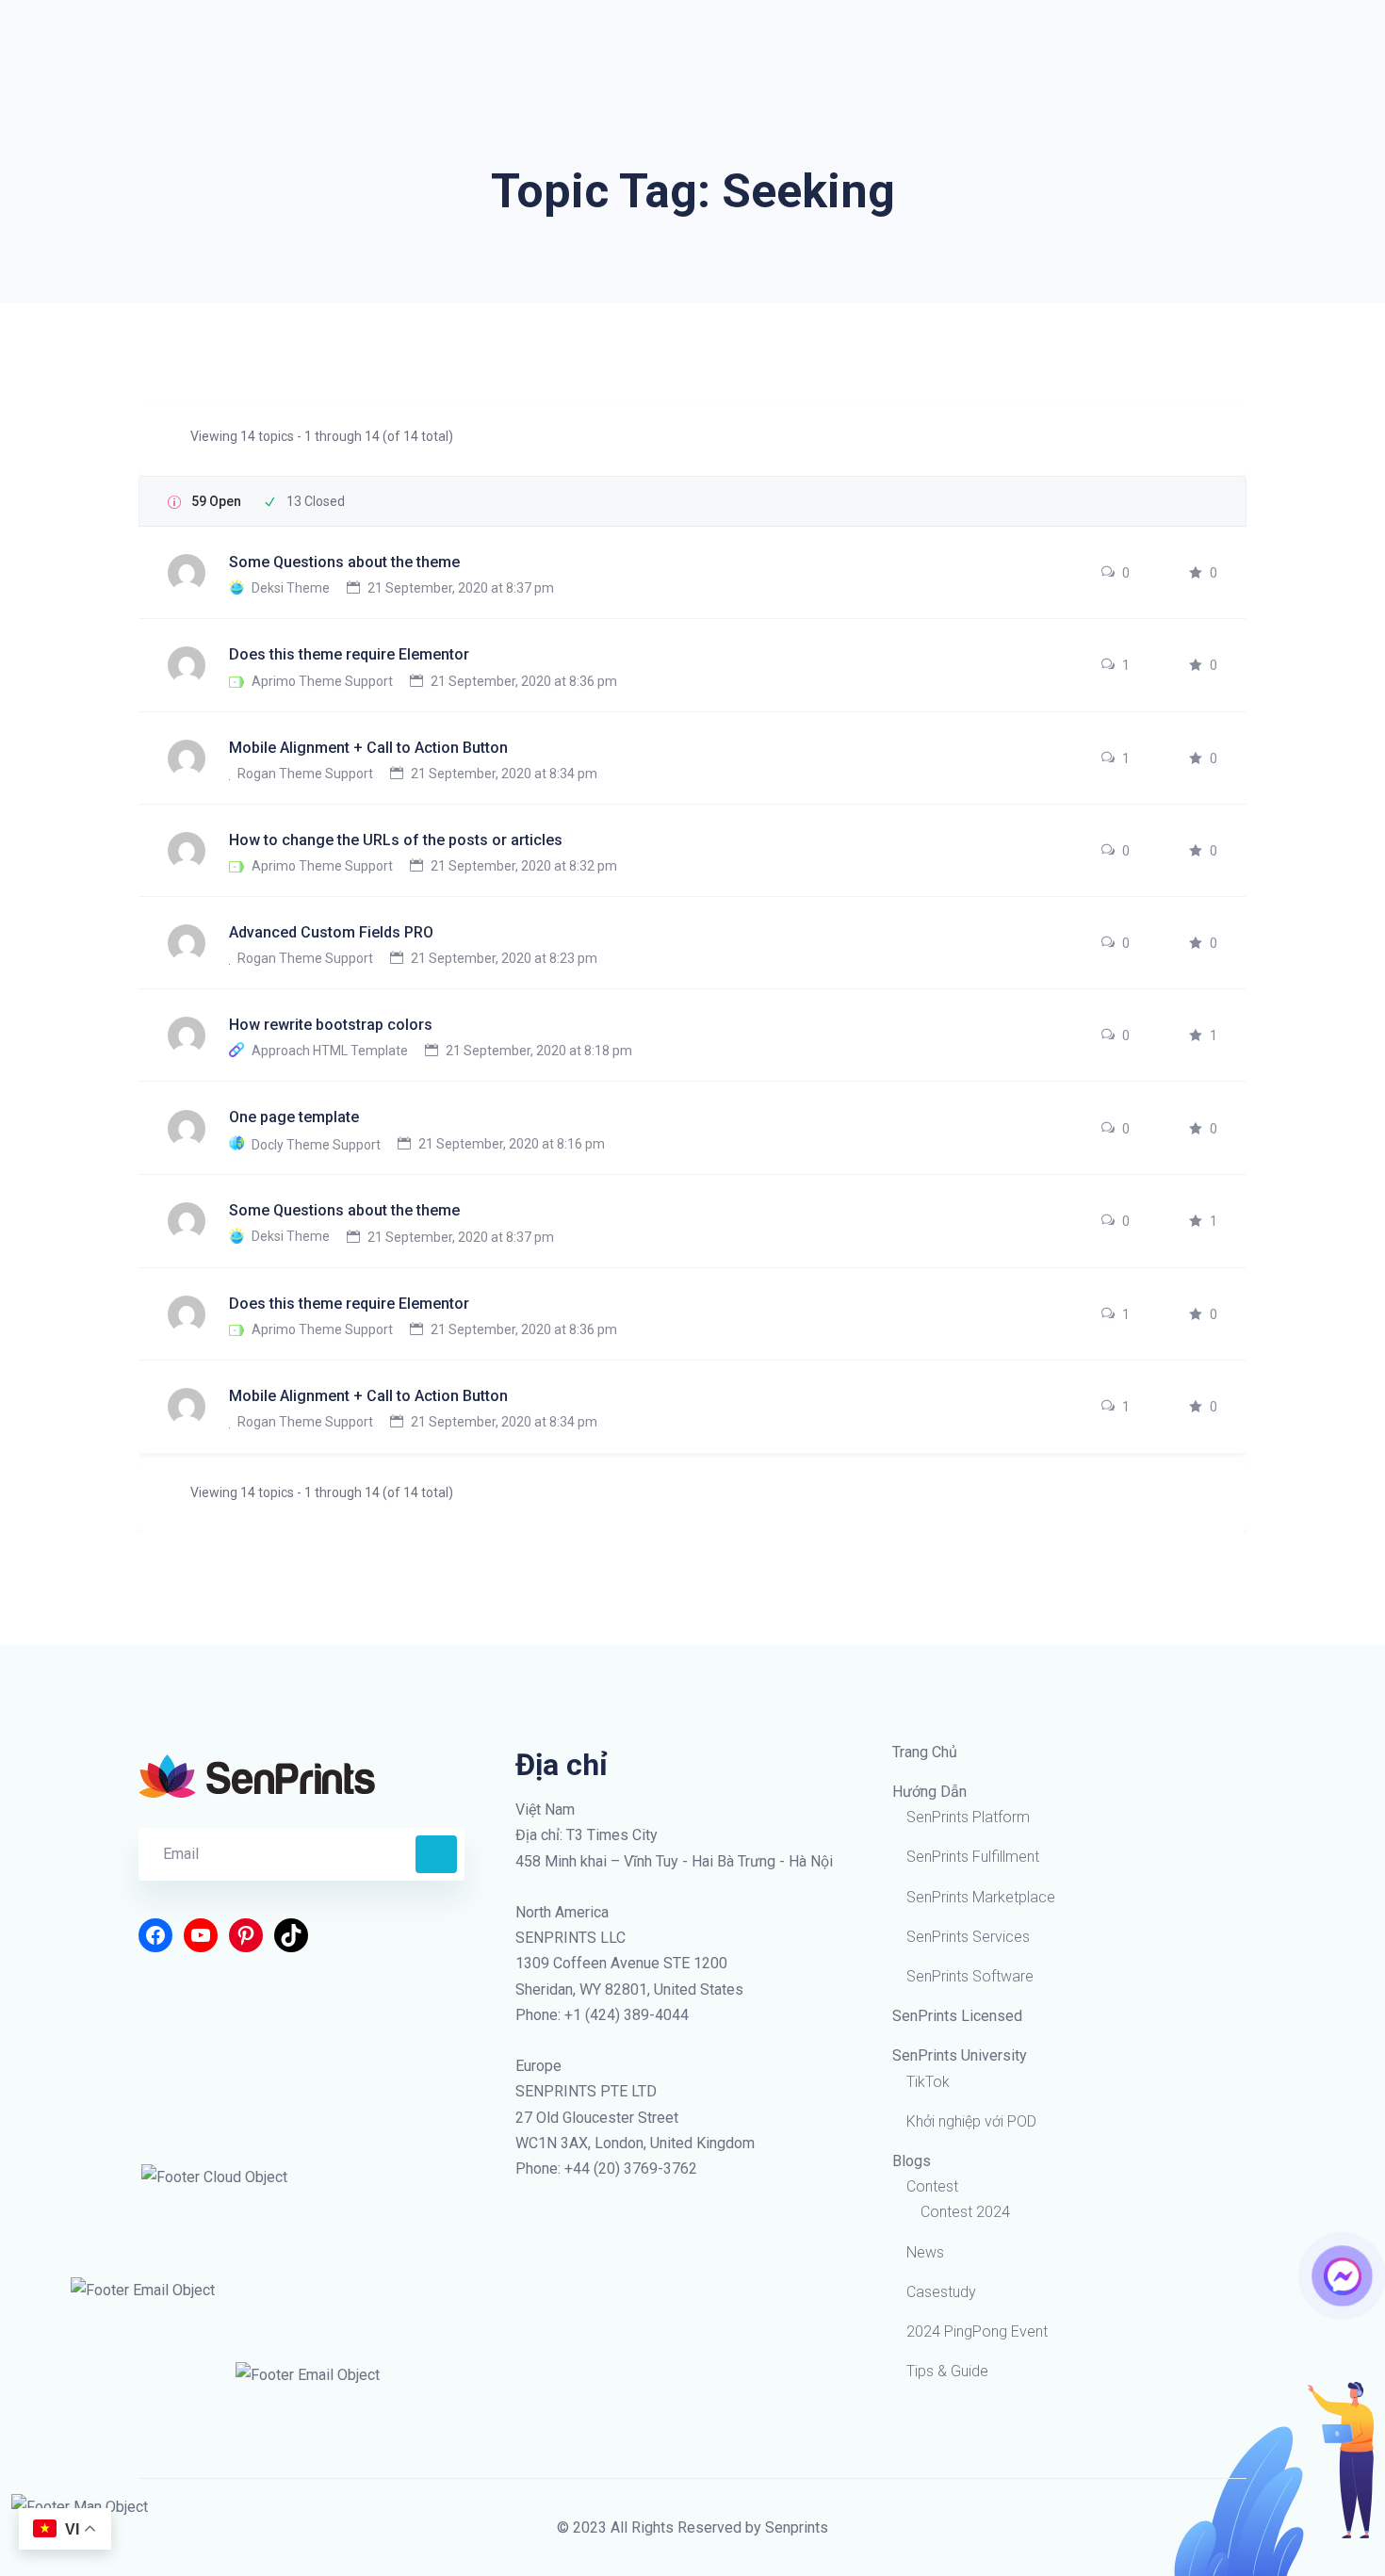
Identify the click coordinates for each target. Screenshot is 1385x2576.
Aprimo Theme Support (322, 681)
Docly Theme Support (316, 1144)
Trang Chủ (925, 1752)
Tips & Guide (947, 2371)
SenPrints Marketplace (981, 1897)
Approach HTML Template (330, 1051)
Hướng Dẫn (929, 1792)
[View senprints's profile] (188, 1220)
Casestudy (941, 2292)
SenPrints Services (968, 1937)
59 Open (216, 501)
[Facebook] (155, 1935)
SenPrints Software (970, 1976)
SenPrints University (960, 2055)
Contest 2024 (965, 2212)
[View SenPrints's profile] (188, 572)
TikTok (928, 2082)
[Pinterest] (246, 1935)
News (925, 2252)
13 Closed (316, 501)
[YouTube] (201, 1935)
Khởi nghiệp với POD (971, 2121)
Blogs (912, 2161)
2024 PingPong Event (977, 2331)
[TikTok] (291, 1935)
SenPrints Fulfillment (973, 1857)
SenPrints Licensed (957, 2016)
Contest (932, 2186)
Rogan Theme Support (305, 774)
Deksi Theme (291, 588)
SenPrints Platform (968, 1817)
